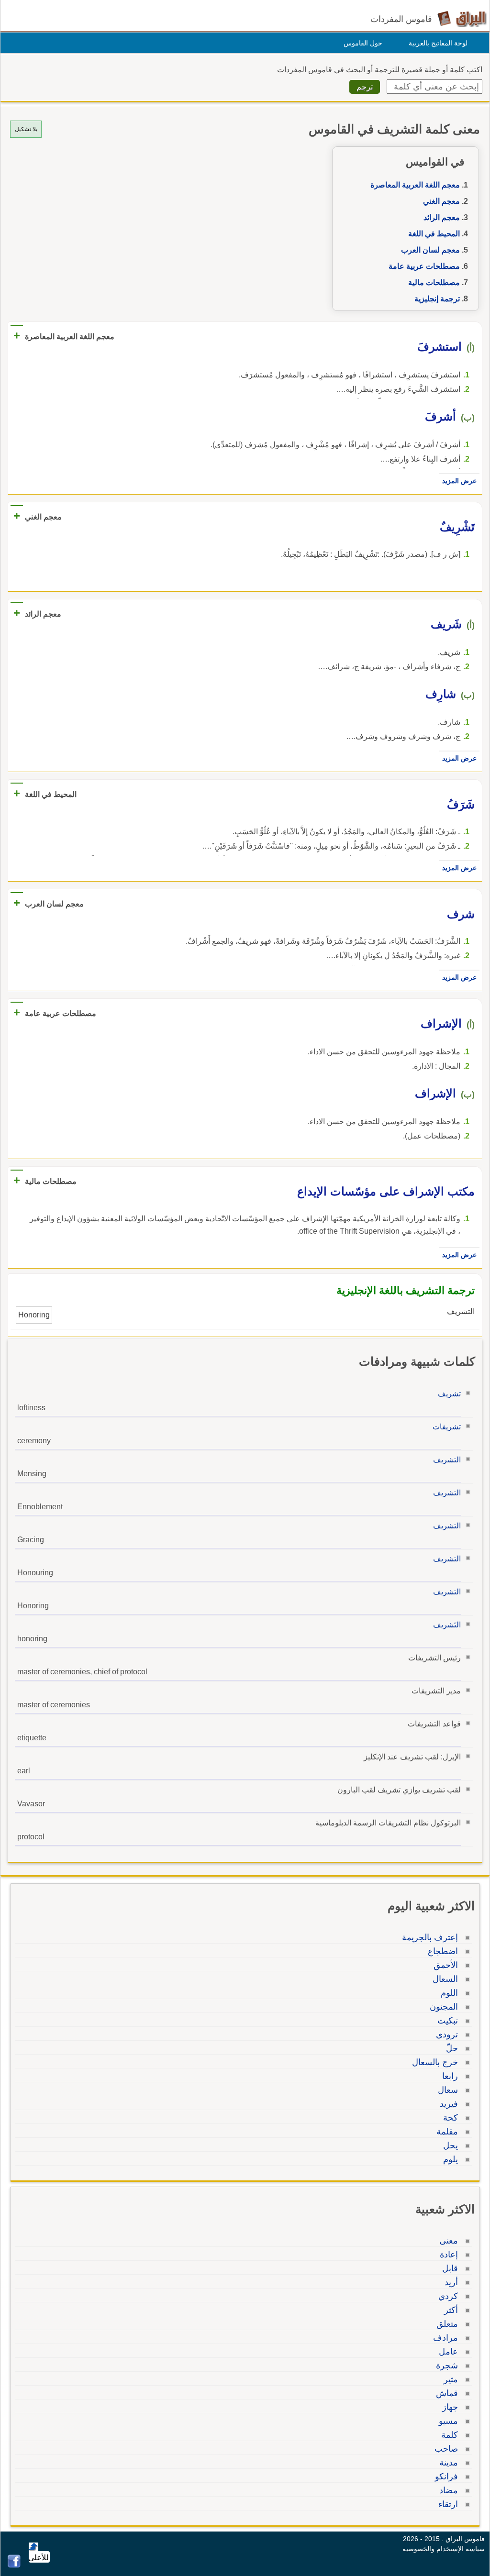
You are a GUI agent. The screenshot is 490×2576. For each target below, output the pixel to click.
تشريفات (447, 1427)
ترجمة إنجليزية (437, 299)
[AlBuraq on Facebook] (14, 2565)
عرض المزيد (459, 481)
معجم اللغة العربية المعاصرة (415, 185)
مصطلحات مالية (434, 282)
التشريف (447, 1460)
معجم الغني (441, 201)
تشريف (449, 1394)
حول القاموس (363, 43)
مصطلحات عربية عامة (424, 266)
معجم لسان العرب (430, 250)
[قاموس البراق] (462, 18)
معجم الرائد (442, 217)
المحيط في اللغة (434, 234)
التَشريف (447, 1625)
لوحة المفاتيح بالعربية (438, 43)
